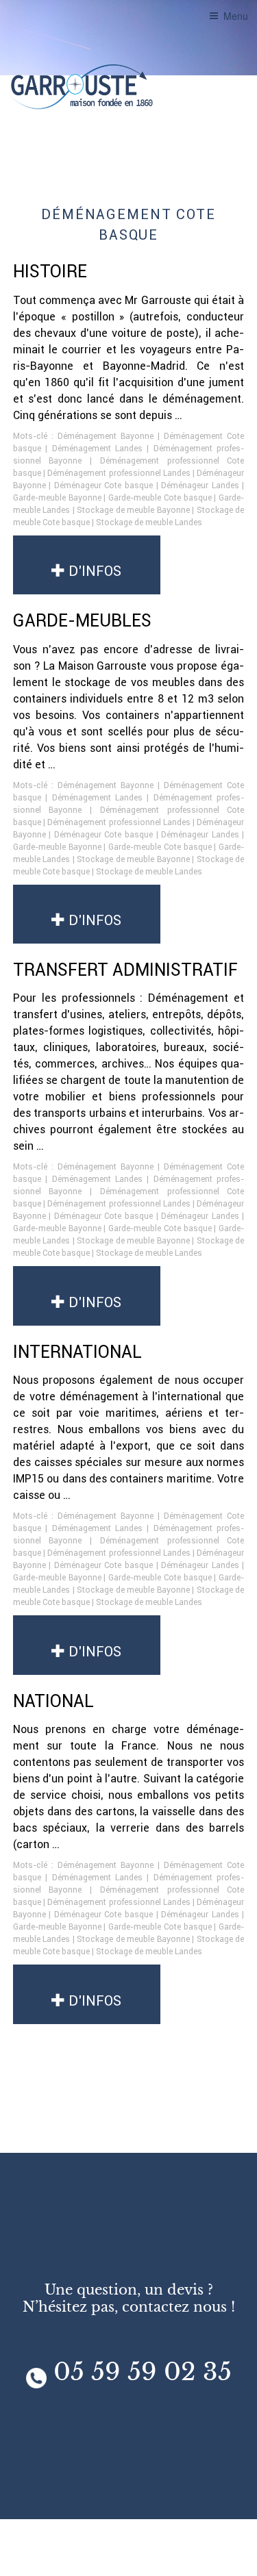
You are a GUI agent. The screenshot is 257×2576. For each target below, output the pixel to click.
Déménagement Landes (97, 448)
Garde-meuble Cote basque (160, 497)
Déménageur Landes (200, 485)
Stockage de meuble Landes (149, 522)
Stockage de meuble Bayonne (133, 510)
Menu (236, 16)
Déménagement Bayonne (106, 436)
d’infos (93, 571)
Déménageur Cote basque (103, 485)
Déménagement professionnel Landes (119, 473)
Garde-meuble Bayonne (57, 497)
